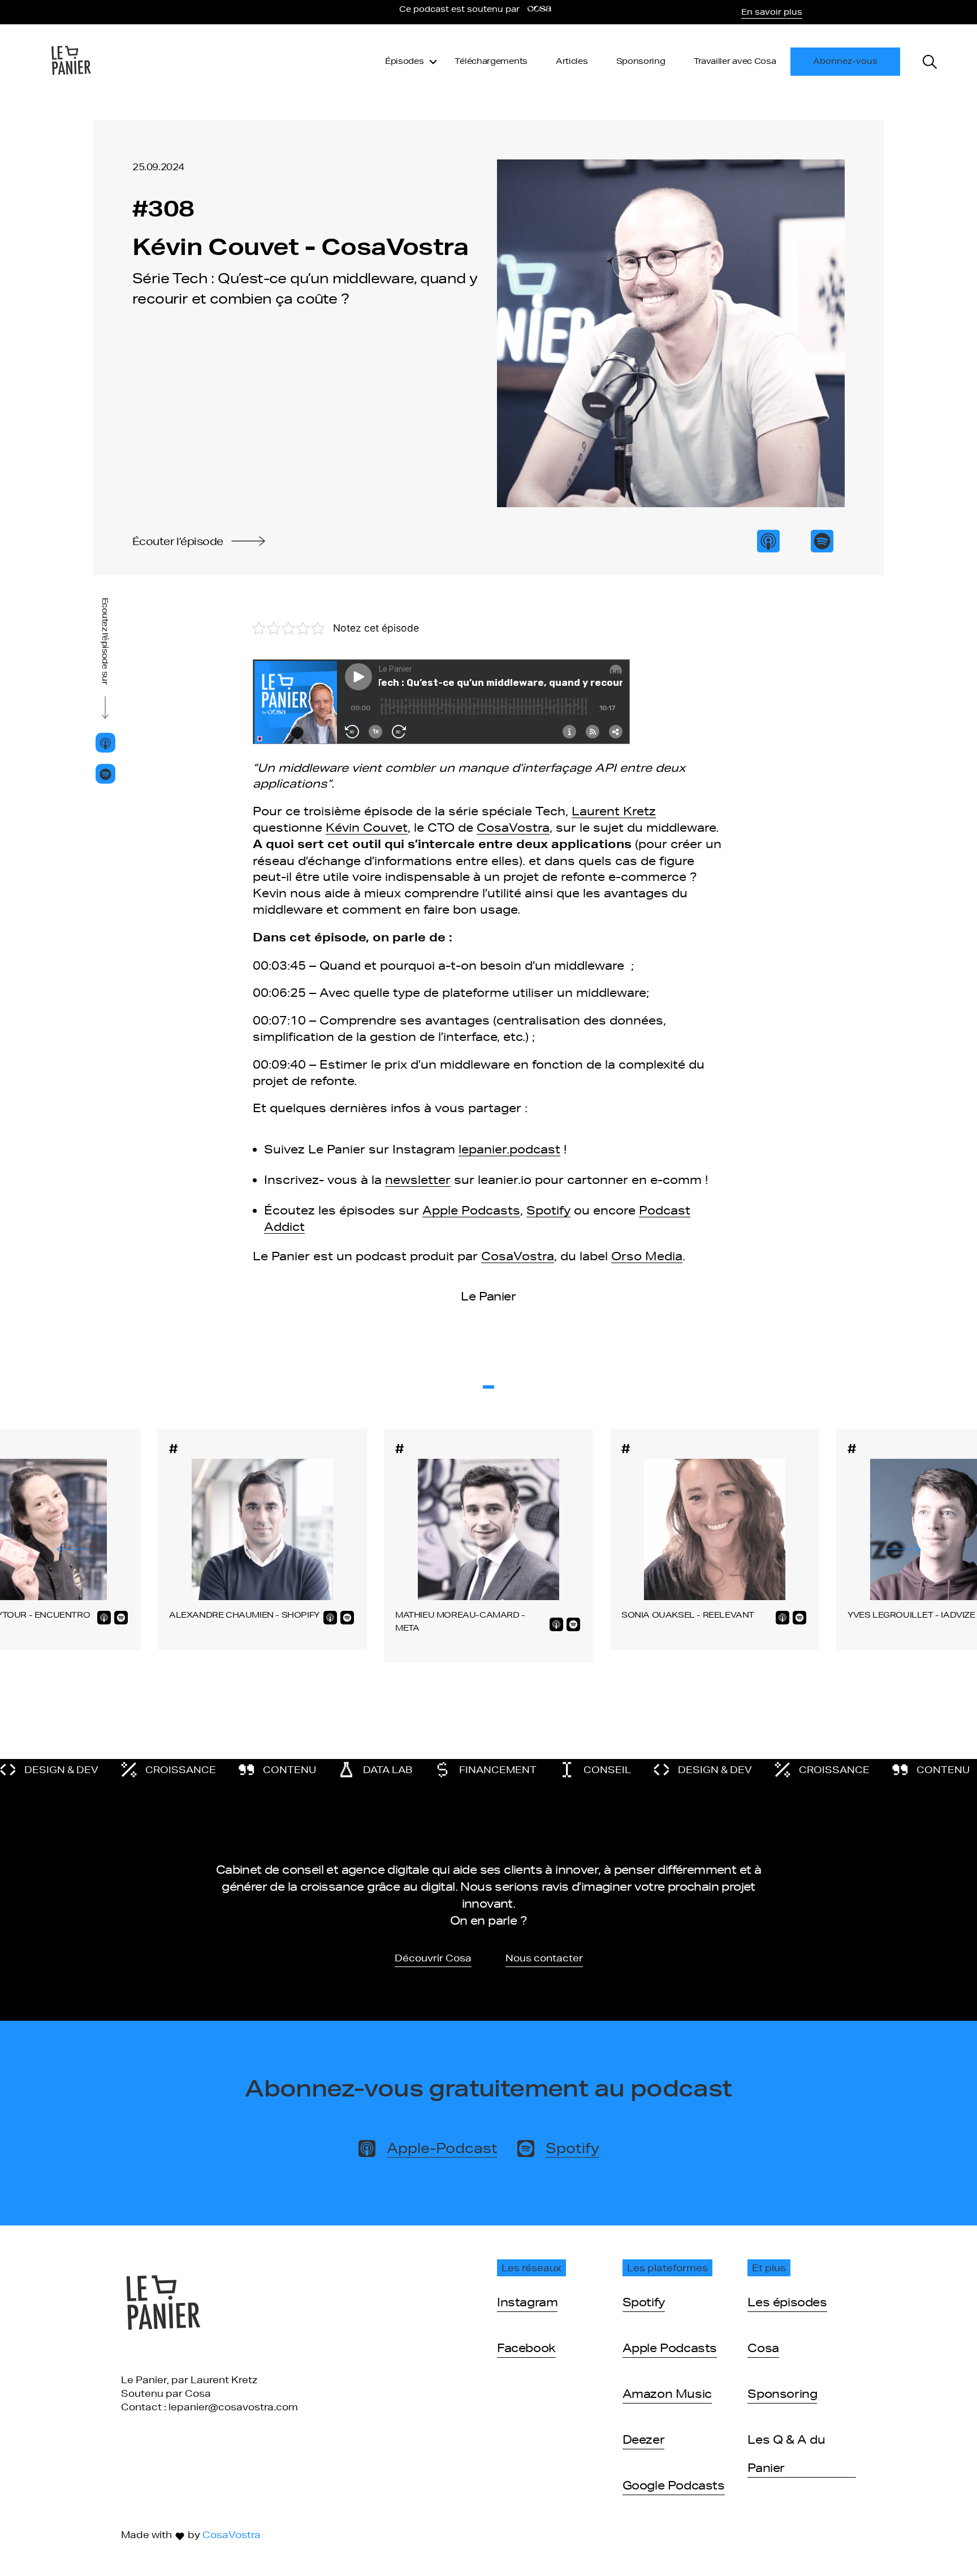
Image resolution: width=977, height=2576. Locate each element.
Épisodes (405, 61)
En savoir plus (772, 12)
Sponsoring (641, 61)
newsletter (418, 1179)
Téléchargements (491, 61)
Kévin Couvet (367, 827)
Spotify (548, 1210)
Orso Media (647, 1256)
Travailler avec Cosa (735, 61)
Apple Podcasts (471, 1210)
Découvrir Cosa (433, 1958)
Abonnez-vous (845, 61)
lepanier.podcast (509, 1149)
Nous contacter (544, 1958)
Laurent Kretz (614, 811)
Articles (572, 61)
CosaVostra (513, 827)
